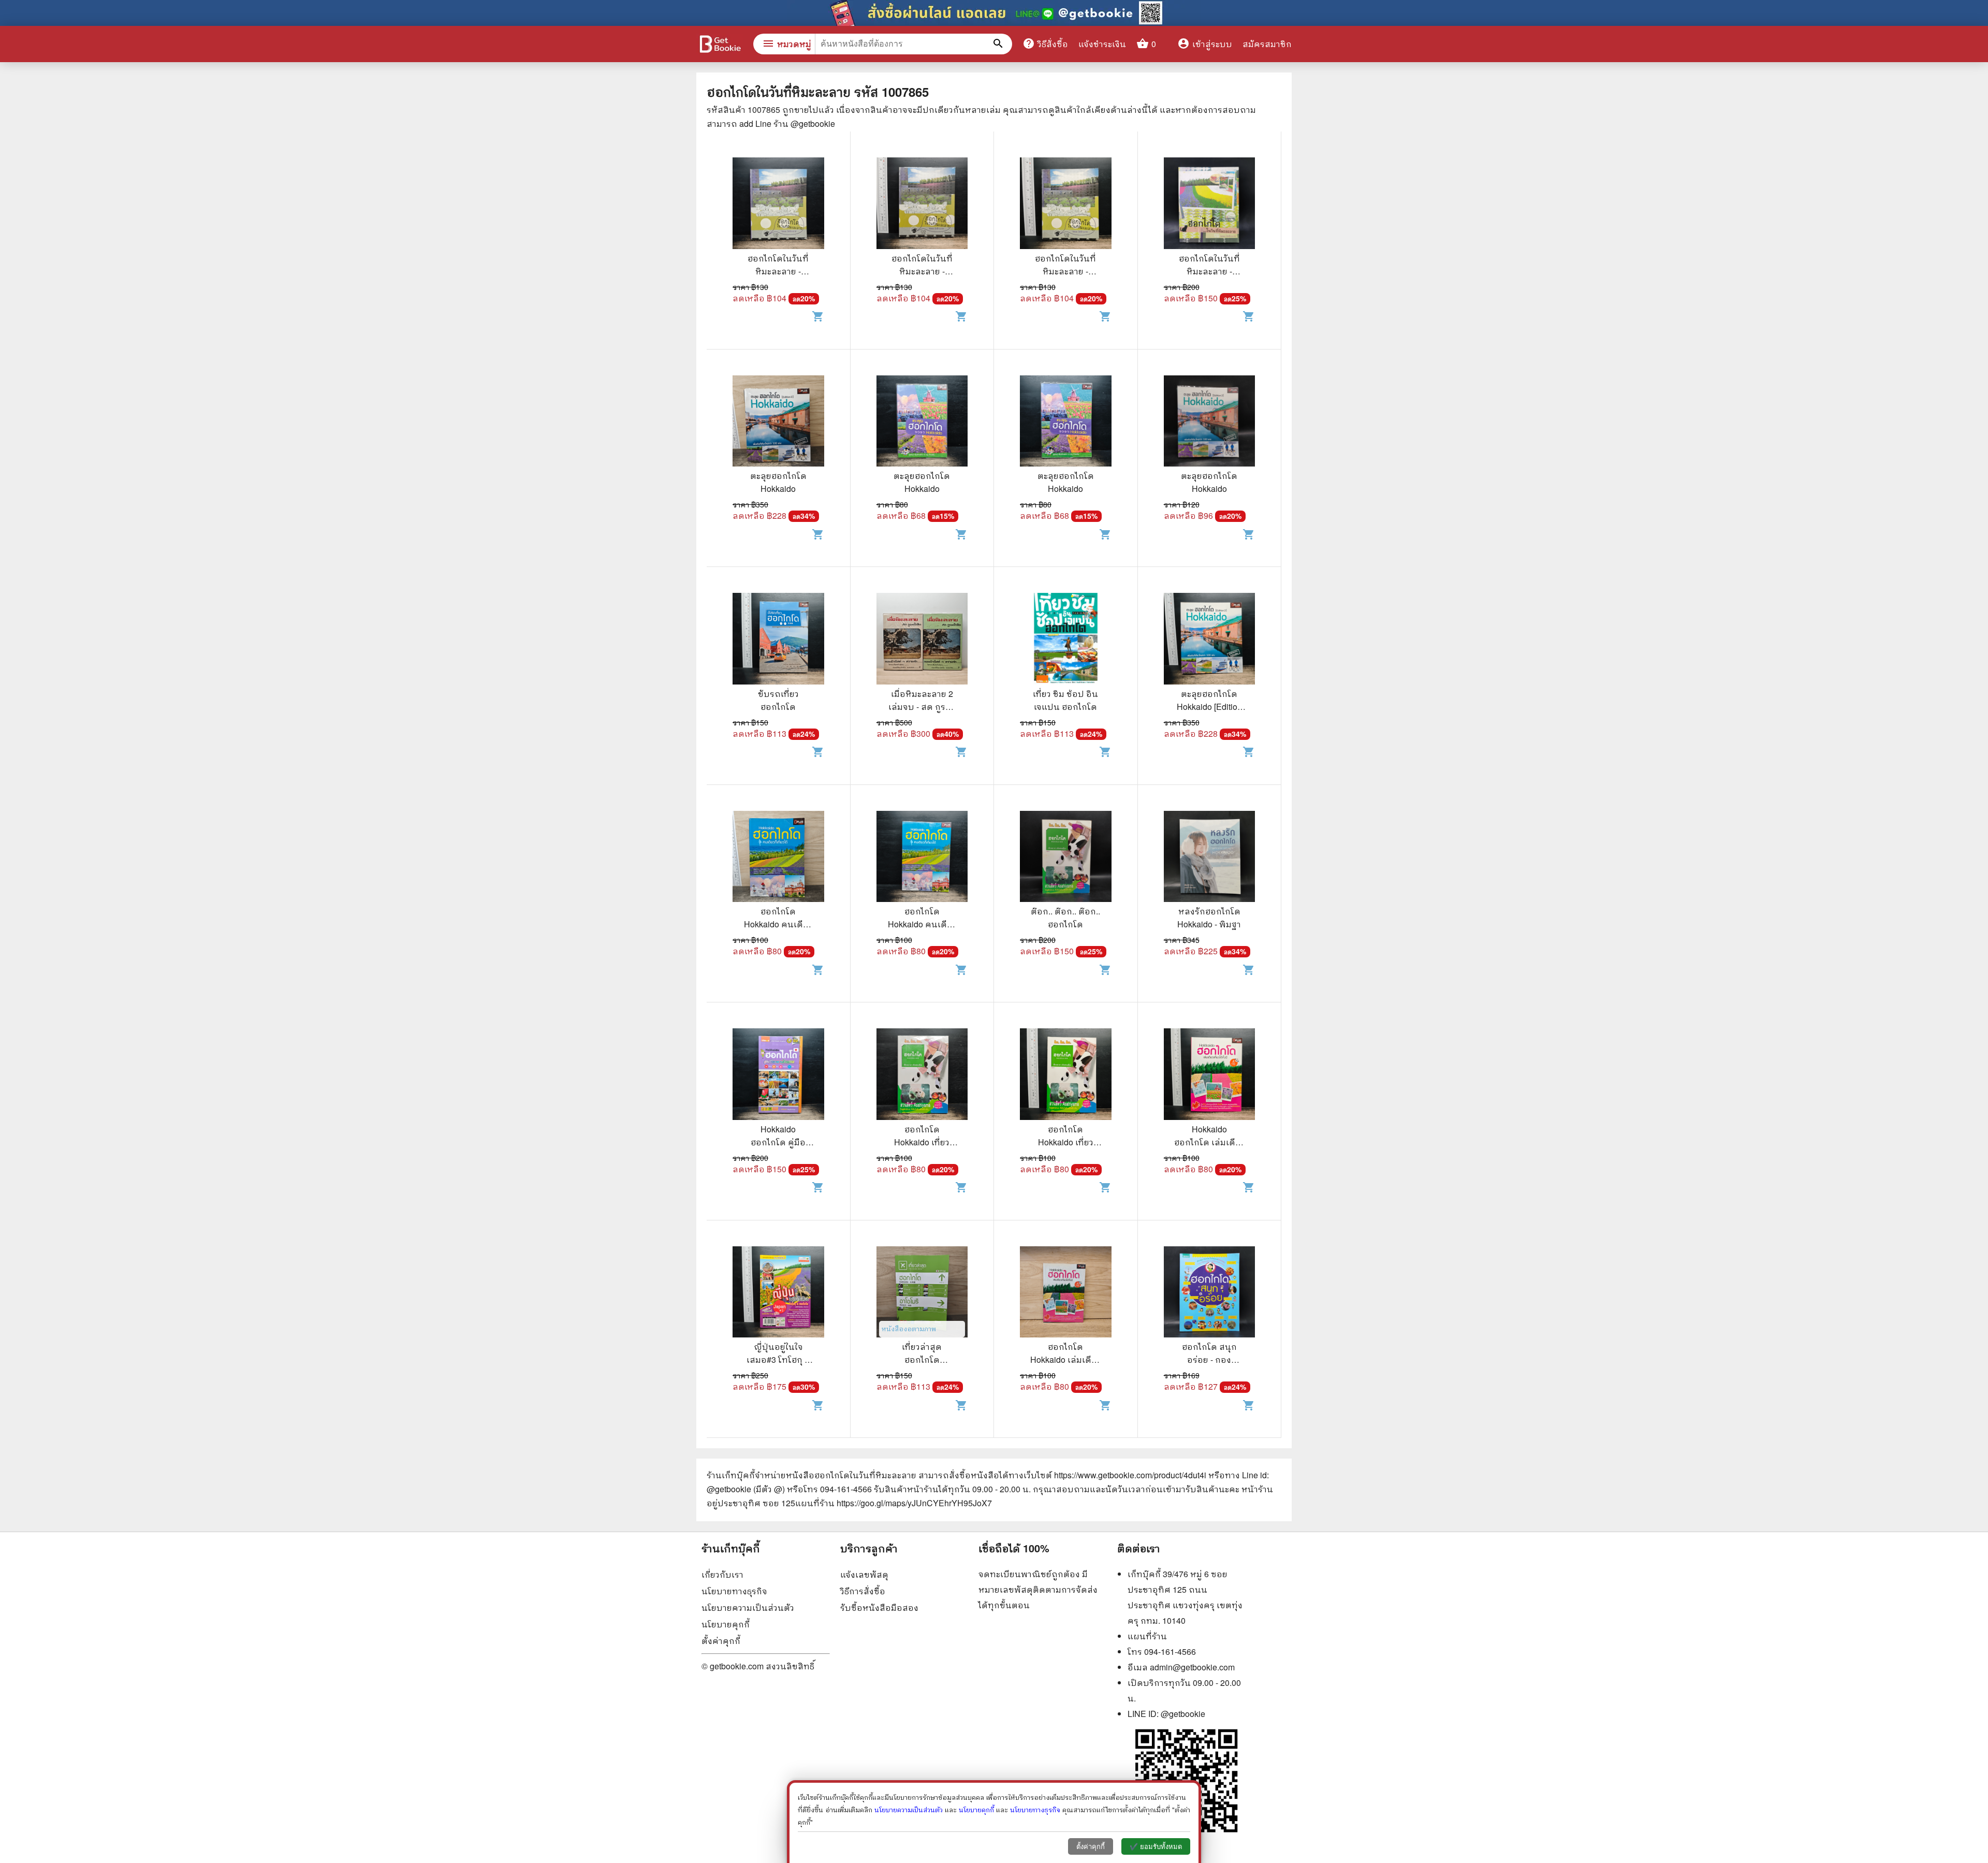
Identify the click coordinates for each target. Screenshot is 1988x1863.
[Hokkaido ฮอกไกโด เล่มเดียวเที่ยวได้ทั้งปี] (1210, 1075)
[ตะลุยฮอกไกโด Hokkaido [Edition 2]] (1210, 640)
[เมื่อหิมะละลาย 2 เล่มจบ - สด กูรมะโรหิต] (922, 640)
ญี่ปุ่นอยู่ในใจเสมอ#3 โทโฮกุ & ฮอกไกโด (778, 1359)
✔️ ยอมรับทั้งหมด (1156, 1847)
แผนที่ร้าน (1147, 1636)
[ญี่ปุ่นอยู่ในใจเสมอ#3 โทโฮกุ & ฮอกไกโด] (778, 1293)
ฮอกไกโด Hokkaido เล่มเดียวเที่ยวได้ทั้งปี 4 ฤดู (1065, 1359)
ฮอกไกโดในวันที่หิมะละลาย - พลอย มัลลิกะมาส (778, 271)
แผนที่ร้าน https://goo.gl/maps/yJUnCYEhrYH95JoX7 (894, 1503)
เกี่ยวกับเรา (722, 1574)
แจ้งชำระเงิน (1102, 44)
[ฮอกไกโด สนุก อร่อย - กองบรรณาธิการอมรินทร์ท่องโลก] (1210, 1293)
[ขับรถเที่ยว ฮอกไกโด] (778, 640)
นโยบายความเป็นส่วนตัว (748, 1607)
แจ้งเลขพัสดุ (864, 1574)
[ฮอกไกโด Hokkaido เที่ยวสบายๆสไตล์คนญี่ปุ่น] (922, 1075)
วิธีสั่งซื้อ (1045, 43)
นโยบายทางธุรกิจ (734, 1591)
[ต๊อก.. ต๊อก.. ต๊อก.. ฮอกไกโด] (1066, 858)
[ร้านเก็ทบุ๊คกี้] (720, 45)
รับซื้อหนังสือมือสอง (879, 1607)
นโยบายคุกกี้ (726, 1624)
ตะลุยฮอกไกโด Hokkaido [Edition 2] (1209, 707)
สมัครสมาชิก (1267, 44)
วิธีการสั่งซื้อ (863, 1591)
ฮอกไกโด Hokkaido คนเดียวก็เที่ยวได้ (778, 924)
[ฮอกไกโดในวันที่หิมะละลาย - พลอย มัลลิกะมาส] (778, 205)
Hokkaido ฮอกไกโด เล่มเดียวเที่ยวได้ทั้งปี (1209, 1142)
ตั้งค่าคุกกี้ (721, 1641)
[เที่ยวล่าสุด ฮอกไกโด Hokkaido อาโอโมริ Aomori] (922, 1293)
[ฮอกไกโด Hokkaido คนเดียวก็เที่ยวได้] (778, 858)
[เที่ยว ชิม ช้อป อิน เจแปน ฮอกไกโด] (1066, 640)
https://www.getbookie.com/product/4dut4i (1130, 1475)
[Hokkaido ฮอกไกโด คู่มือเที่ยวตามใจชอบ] (778, 1075)
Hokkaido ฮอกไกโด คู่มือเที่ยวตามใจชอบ (778, 1142)
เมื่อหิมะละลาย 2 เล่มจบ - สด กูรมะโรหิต (922, 707)
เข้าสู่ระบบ (1205, 44)
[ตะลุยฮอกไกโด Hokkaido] (778, 423)
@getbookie (1183, 1714)
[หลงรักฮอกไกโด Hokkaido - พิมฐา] (1210, 858)
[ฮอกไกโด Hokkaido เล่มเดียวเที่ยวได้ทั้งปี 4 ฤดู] (1066, 1293)
